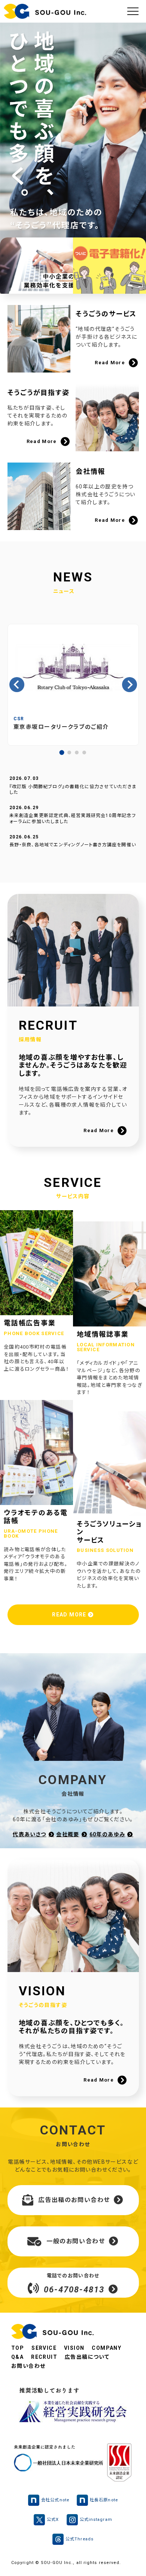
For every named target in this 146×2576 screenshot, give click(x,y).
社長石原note (104, 2500)
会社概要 (68, 1834)
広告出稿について (87, 2357)
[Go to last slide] (17, 685)
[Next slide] (130, 685)
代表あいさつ (29, 1834)
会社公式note (55, 2500)
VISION (74, 2348)
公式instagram (96, 2520)
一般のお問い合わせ (76, 2241)
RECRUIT (44, 2357)
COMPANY (107, 2348)
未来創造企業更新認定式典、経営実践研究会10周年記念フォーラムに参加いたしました (73, 819)
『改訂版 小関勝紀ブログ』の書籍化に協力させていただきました (73, 790)
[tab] (62, 753)
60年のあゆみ (107, 1834)
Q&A (17, 2357)
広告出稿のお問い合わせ (74, 2200)
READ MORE (70, 1615)
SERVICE (44, 2348)
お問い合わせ (28, 2366)
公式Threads (80, 2539)
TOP (18, 2348)
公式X (53, 2520)
